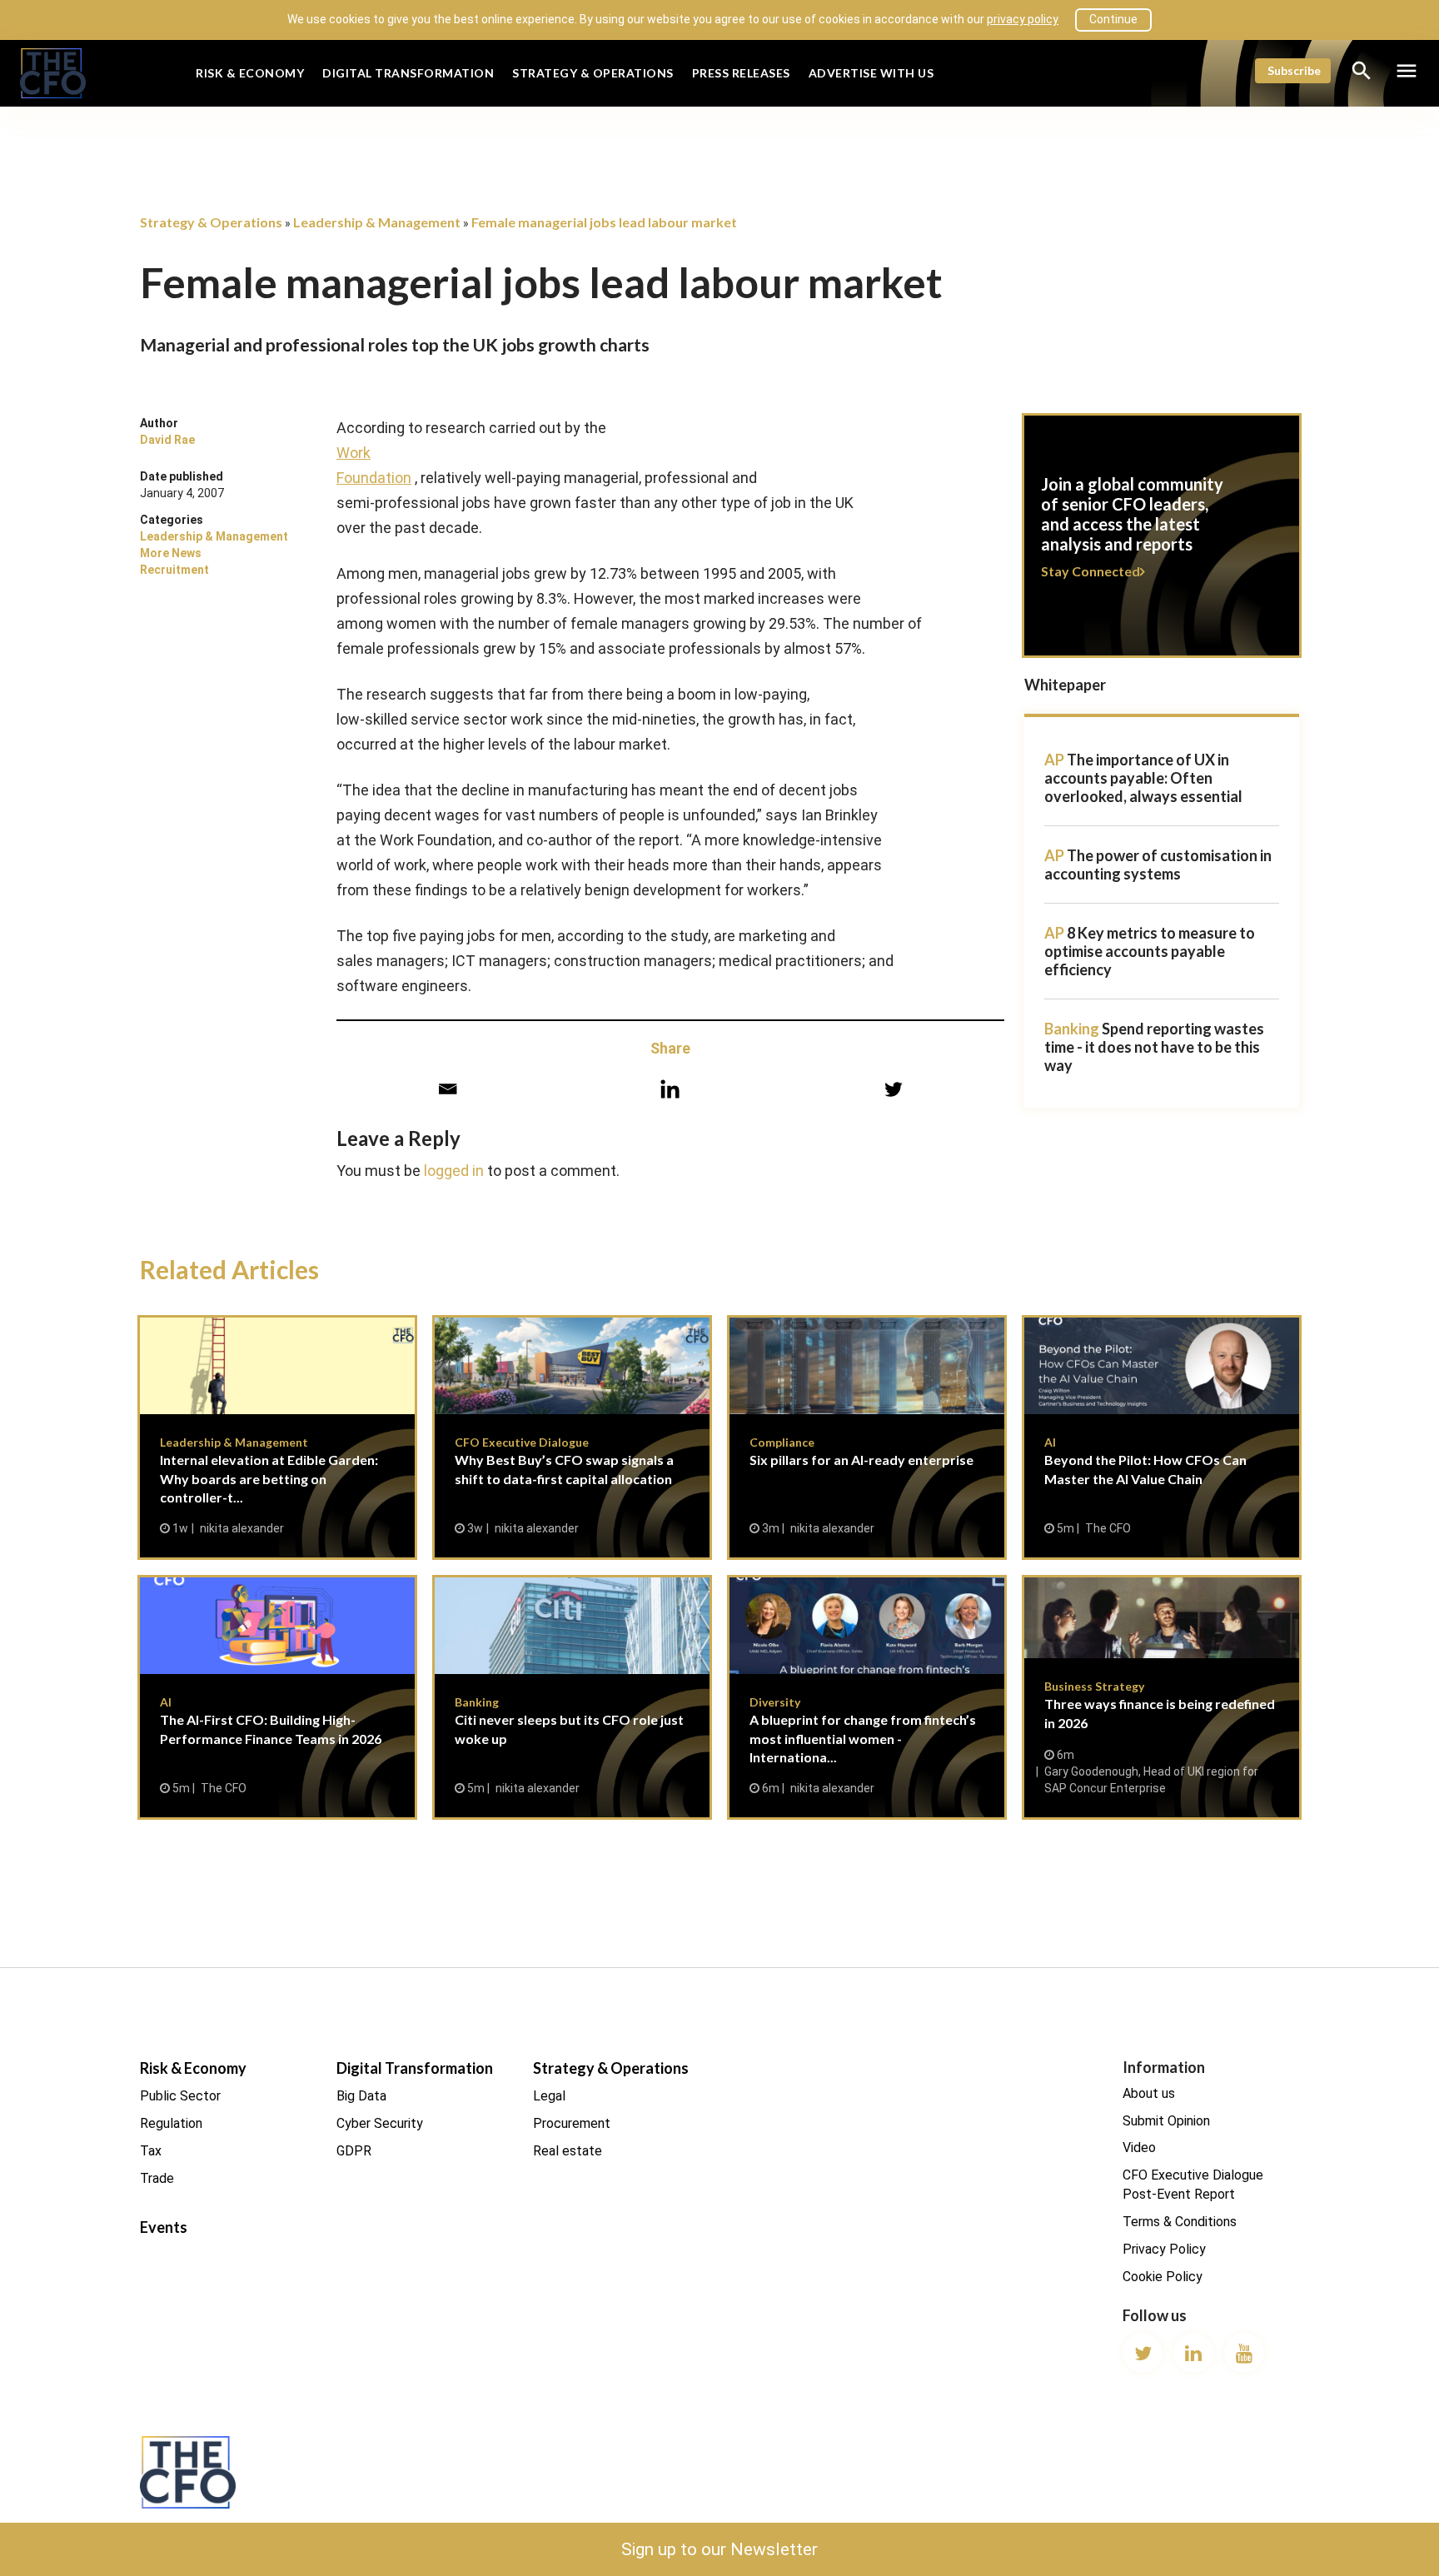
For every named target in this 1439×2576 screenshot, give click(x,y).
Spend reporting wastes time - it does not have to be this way (1154, 1047)
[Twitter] (893, 1089)
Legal (549, 2096)
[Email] (448, 1089)
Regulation (171, 2123)
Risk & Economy (250, 73)
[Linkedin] (670, 1089)
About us (1149, 2093)
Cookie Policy (1163, 2277)
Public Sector (180, 2096)
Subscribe (1294, 70)
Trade (157, 2178)
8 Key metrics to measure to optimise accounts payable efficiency (1150, 951)
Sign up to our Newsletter (719, 2549)
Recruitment (174, 570)
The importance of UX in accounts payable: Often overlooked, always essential (1143, 778)
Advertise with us (871, 73)
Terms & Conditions (1180, 2222)
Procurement (572, 2123)
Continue (1113, 19)
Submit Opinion (1166, 2121)
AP (1054, 760)
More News (171, 553)
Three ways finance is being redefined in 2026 (1162, 1697)
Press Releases (741, 73)
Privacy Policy (1164, 2249)
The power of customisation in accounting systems (1158, 864)
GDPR (354, 2151)
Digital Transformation (408, 73)
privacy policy (1023, 19)
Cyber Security (380, 2123)
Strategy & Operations (593, 73)
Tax (151, 2151)
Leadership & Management (214, 536)
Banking (1072, 1029)
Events (164, 2227)
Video (1139, 2147)
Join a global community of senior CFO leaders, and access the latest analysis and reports (1162, 546)
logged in (454, 1171)
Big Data (361, 2096)
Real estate (568, 2151)
